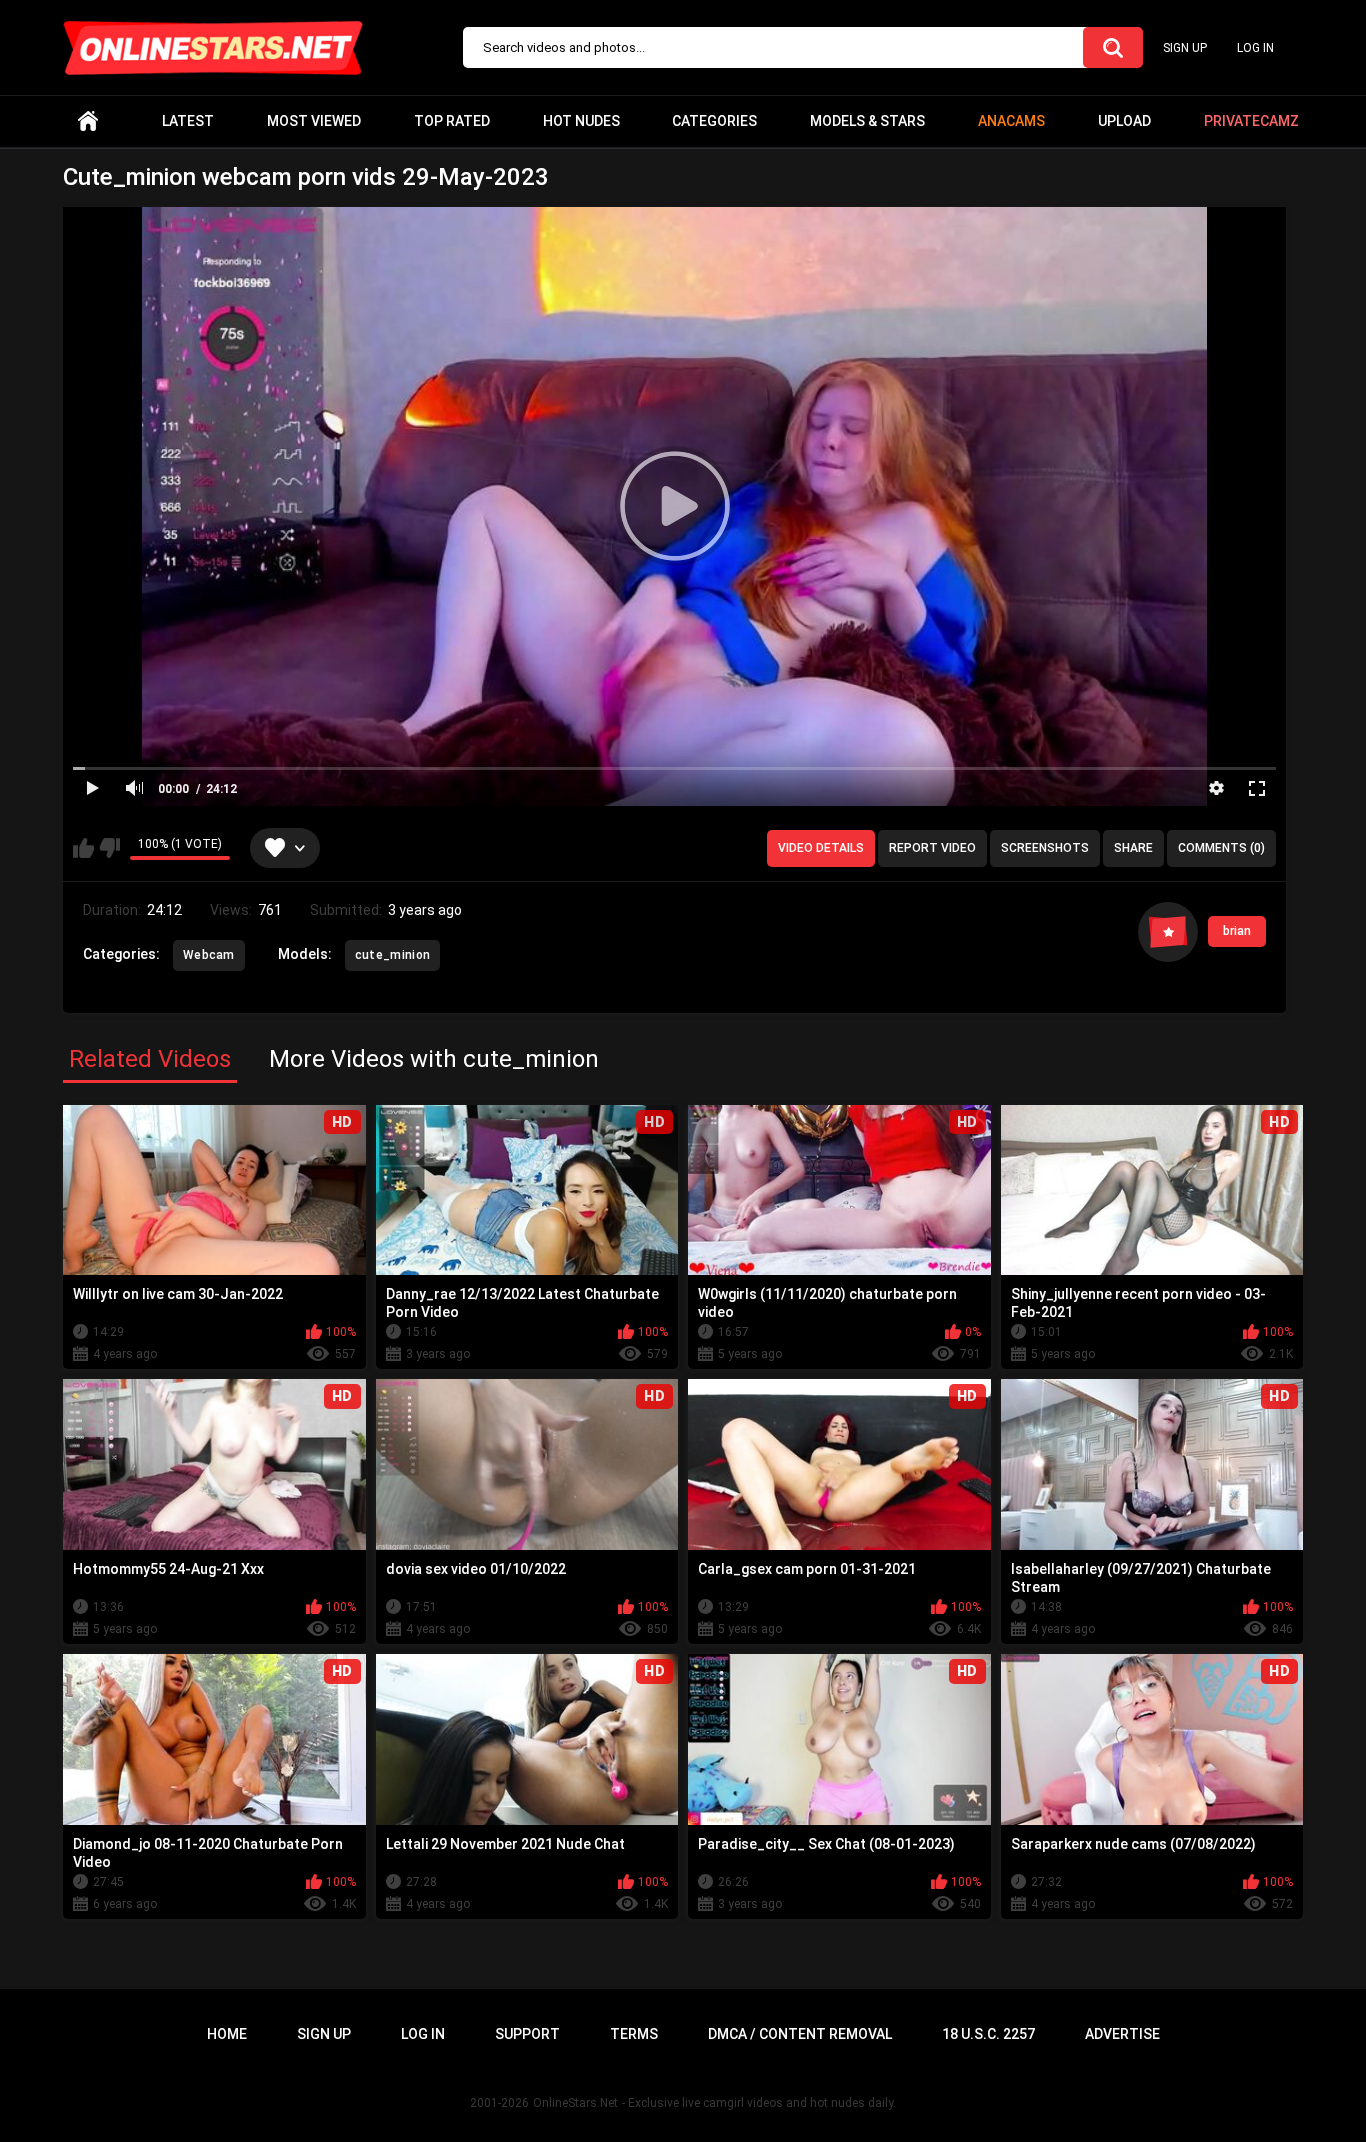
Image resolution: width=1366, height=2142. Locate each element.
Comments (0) (1221, 848)
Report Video (932, 848)
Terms (634, 2034)
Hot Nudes (581, 121)
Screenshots (1045, 848)
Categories (714, 121)
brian (1237, 931)
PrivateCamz (1251, 121)
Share (1133, 848)
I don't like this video (109, 848)
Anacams (1011, 121)
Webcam (209, 955)
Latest (188, 121)
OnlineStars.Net (575, 2103)
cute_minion (392, 955)
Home (88, 121)
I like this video (83, 848)
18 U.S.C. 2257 (988, 2034)
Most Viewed (314, 121)
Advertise (1122, 2034)
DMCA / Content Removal (800, 2034)
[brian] (1168, 932)
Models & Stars (867, 121)
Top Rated (452, 121)
